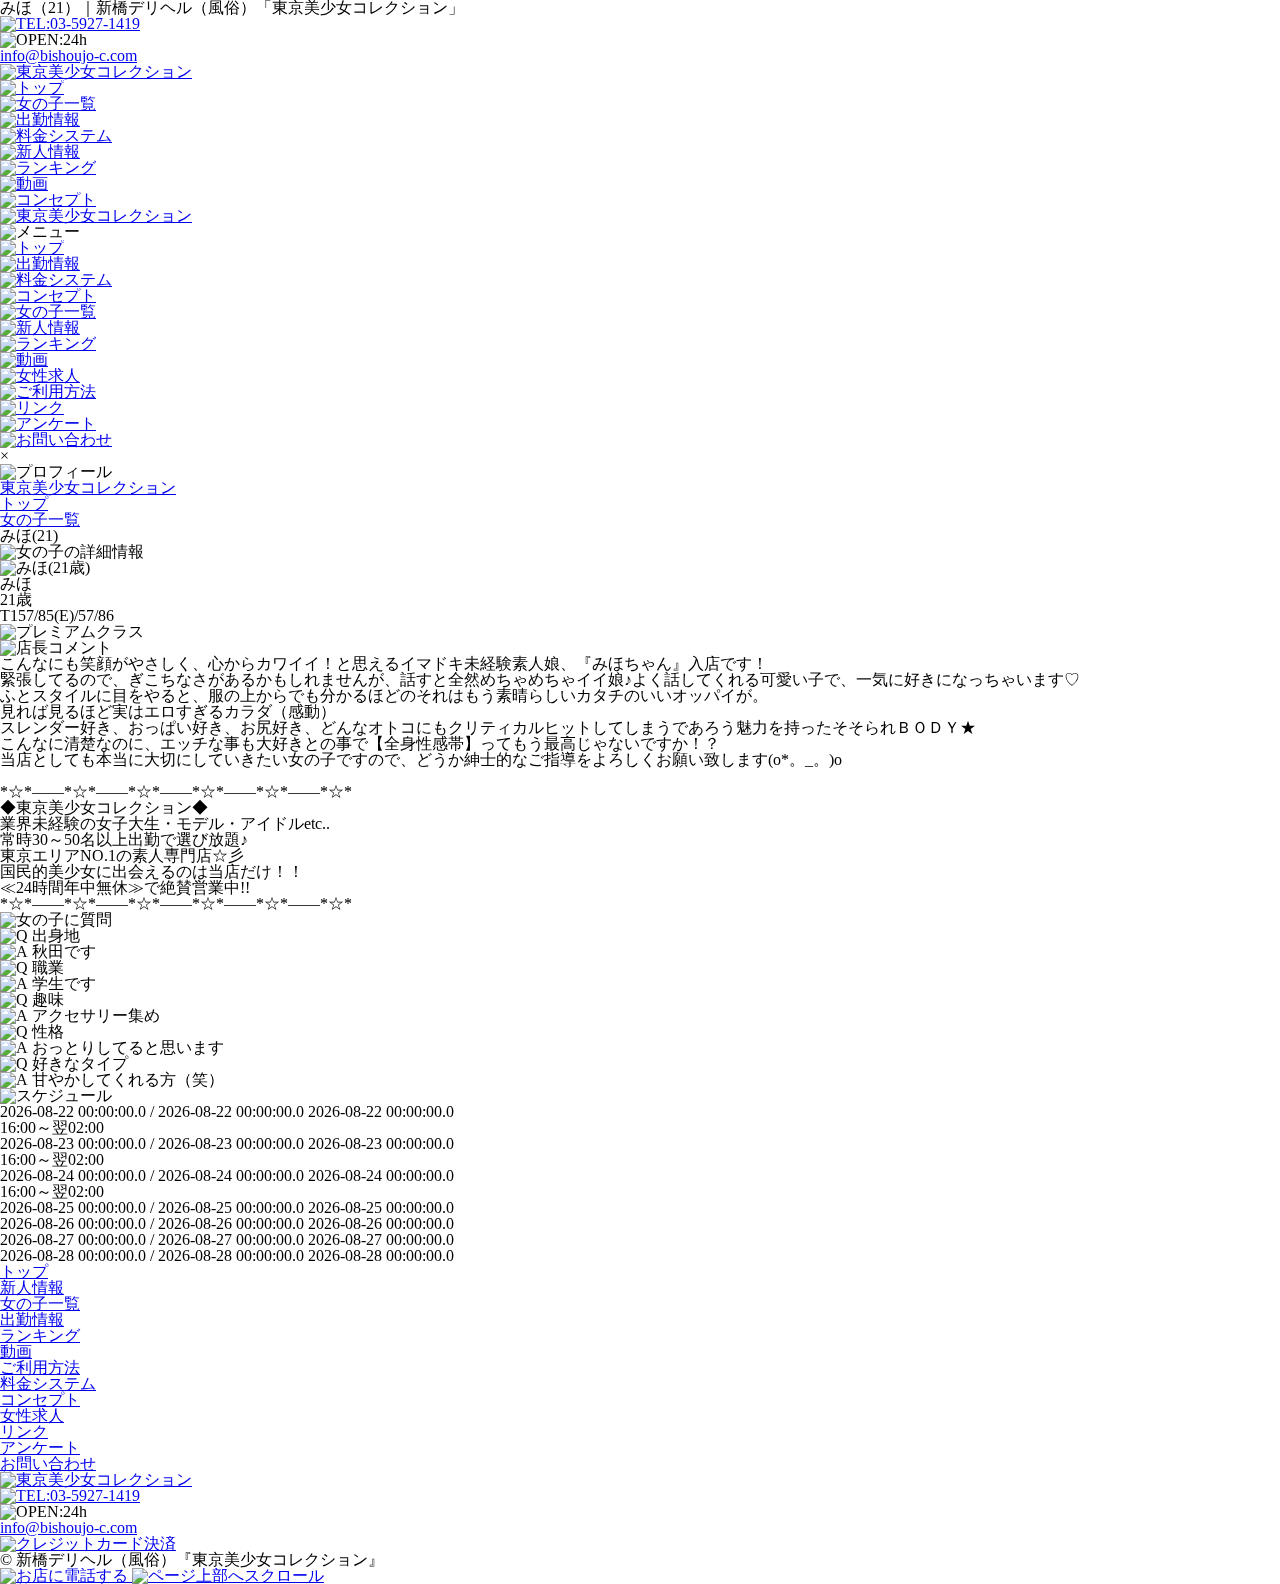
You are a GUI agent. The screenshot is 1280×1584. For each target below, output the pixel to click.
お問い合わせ (48, 1463)
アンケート (40, 1447)
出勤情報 (32, 1319)
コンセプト (40, 1399)
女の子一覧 (40, 1303)
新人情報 (32, 1287)
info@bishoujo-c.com (68, 55)
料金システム (48, 1383)
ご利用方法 (40, 1367)
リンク (24, 1431)
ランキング (40, 1335)
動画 (16, 1351)
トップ (24, 1271)
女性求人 (32, 1415)
